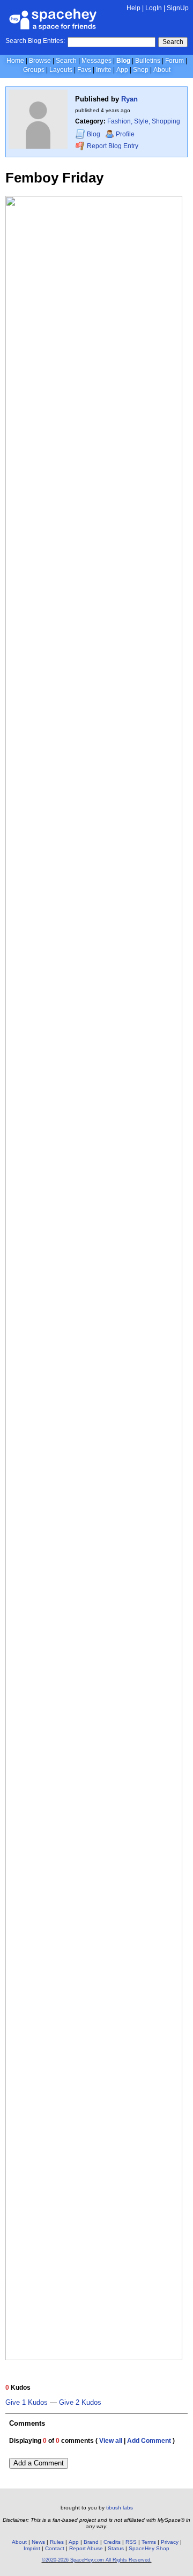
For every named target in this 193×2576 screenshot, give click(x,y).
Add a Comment (39, 2463)
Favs (84, 70)
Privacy (170, 2542)
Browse (40, 61)
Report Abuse (86, 2548)
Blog (123, 61)
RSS (131, 2542)
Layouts (61, 70)
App (122, 70)
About (162, 70)
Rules (57, 2542)
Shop (141, 70)
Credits (112, 2542)
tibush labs (120, 2508)
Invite (104, 70)
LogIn (154, 8)
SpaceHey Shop (149, 2548)
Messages (96, 61)
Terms (149, 2542)
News (38, 2542)
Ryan (129, 99)
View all (111, 2441)
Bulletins (148, 61)
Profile (125, 134)
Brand (91, 2542)
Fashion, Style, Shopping (144, 121)
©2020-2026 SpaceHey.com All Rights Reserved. (97, 2560)
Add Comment (149, 2441)
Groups (34, 70)
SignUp (178, 8)
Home (15, 61)
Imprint (32, 2548)
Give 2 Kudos (80, 2403)
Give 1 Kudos (27, 2403)
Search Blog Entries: (35, 41)
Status (116, 2548)
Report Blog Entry (112, 146)
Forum (175, 61)
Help (133, 8)
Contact (55, 2548)
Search (173, 42)
